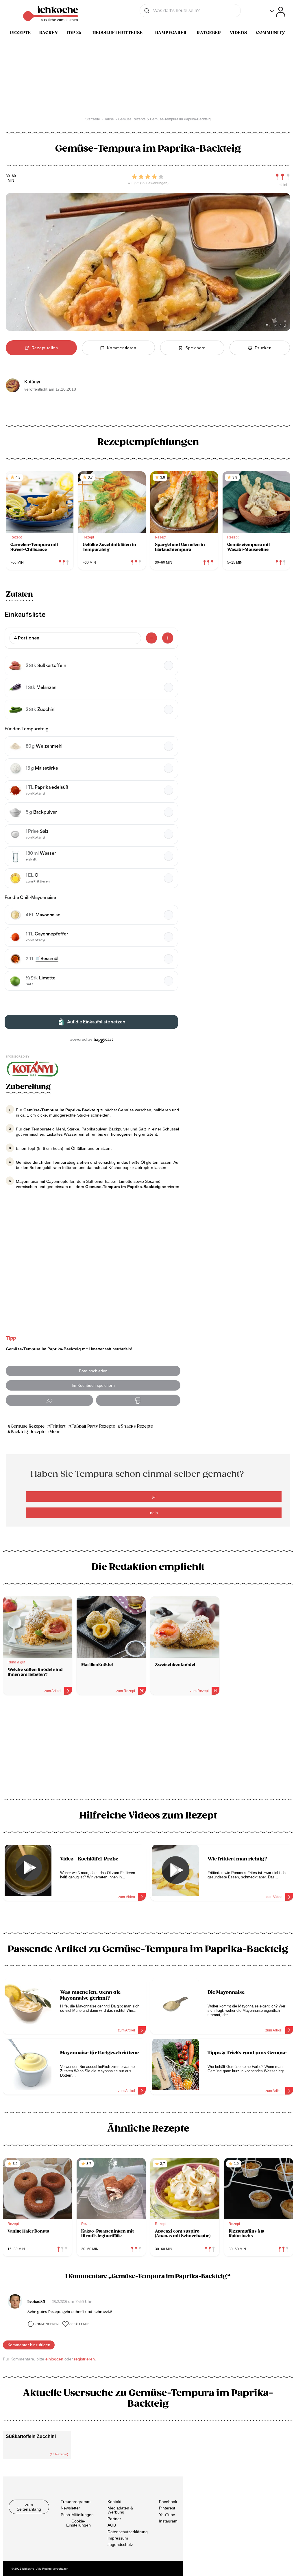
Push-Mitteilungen (77, 2514)
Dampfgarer (171, 33)
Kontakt (114, 2502)
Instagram (168, 2521)
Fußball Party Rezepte (93, 1426)
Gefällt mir (79, 2324)
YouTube (167, 2514)
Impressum (118, 2538)
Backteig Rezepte (28, 1432)
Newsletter (70, 2508)
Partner (114, 2518)
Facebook (168, 2502)
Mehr (55, 1432)
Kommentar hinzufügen (29, 2345)
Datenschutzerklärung (128, 2531)
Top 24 (74, 33)
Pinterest (167, 2508)
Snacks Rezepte (137, 1426)
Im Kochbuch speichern (93, 1385)
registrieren (84, 2359)
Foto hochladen (93, 1371)
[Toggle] (278, 12)
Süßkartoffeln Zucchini (31, 2436)
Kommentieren (47, 2324)
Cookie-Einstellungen (78, 2523)
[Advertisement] (148, 1749)
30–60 (11, 176)
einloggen (54, 2359)
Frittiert (58, 1426)
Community (271, 33)
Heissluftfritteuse (118, 33)
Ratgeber (209, 33)
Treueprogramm (76, 2502)
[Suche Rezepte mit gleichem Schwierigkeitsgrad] (283, 177)
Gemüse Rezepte (28, 1426)
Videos (238, 33)
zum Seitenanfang (29, 2507)
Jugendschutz (120, 2544)
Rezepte (21, 33)
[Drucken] (138, 1400)
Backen (49, 33)
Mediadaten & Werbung (120, 2510)
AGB (112, 2525)
